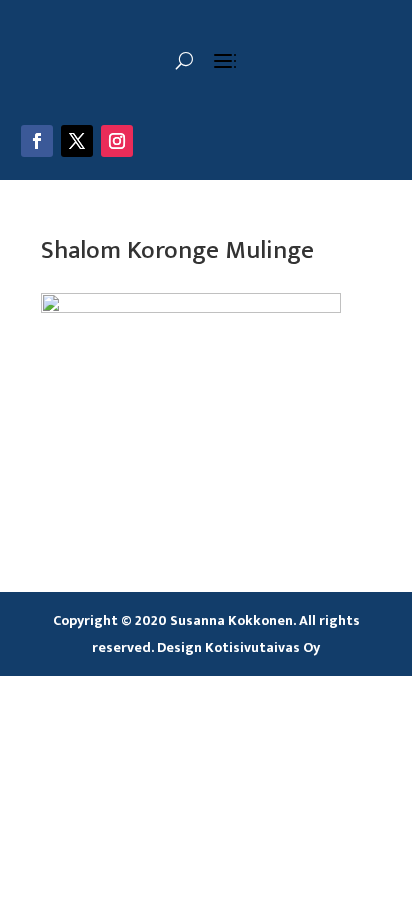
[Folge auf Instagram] (117, 141)
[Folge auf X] (77, 141)
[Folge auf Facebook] (37, 141)
